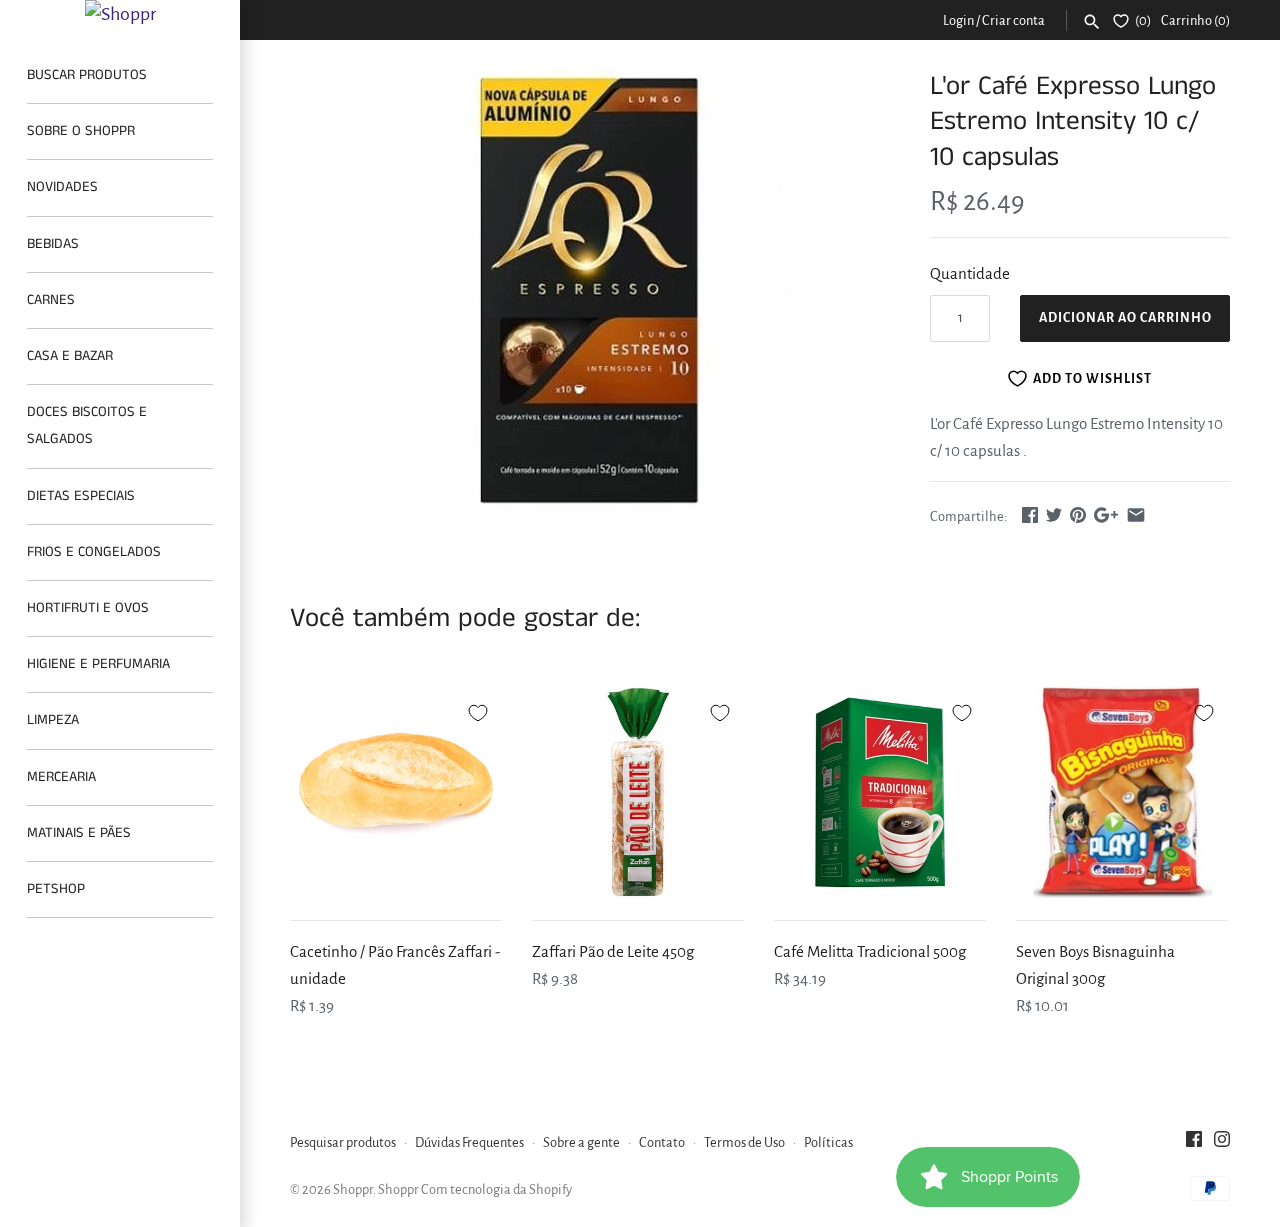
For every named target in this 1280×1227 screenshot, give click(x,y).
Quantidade (970, 273)
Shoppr (353, 1189)
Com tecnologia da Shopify (496, 1189)
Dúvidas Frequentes (469, 1142)
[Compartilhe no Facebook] (1030, 514)
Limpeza (53, 720)
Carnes (51, 300)
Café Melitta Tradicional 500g (870, 951)
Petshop (56, 889)
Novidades (62, 187)
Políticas (828, 1142)
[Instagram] (1222, 1144)
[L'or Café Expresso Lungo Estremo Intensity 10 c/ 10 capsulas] (585, 292)
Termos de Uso (744, 1142)
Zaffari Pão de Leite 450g (613, 951)
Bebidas (53, 244)
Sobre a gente (581, 1142)
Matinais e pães (79, 833)
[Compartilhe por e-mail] (1136, 514)
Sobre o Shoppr (81, 131)
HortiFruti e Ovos (88, 608)
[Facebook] (1194, 1144)
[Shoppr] (120, 14)
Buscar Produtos (87, 75)
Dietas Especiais (81, 496)
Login (958, 20)
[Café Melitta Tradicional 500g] (880, 792)
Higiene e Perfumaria (98, 664)
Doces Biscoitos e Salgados (87, 425)
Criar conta (1013, 20)
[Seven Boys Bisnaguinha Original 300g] (1122, 792)
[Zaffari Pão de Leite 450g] (638, 792)
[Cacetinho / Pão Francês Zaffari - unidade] (396, 792)
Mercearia (61, 777)
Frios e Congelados (94, 552)
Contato (662, 1142)
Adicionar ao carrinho (1125, 318)
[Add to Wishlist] (478, 710)
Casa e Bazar (70, 356)
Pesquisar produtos (343, 1142)
